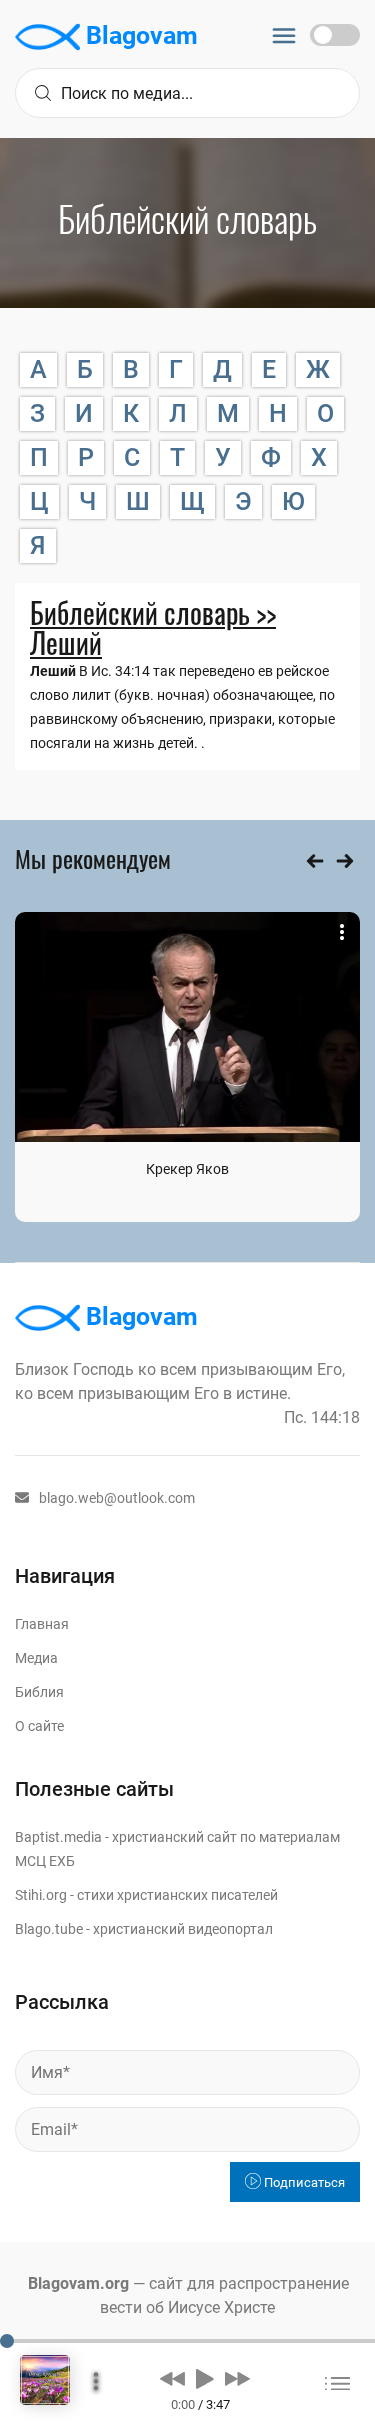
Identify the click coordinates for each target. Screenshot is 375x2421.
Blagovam (139, 35)
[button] (172, 2378)
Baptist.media (58, 1837)
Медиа (36, 1658)
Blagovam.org (78, 2283)
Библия (39, 1692)
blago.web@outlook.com (117, 1498)
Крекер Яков (187, 1169)
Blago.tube (49, 1929)
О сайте (39, 1726)
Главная (42, 1624)
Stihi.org (41, 1895)
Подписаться (303, 2182)
